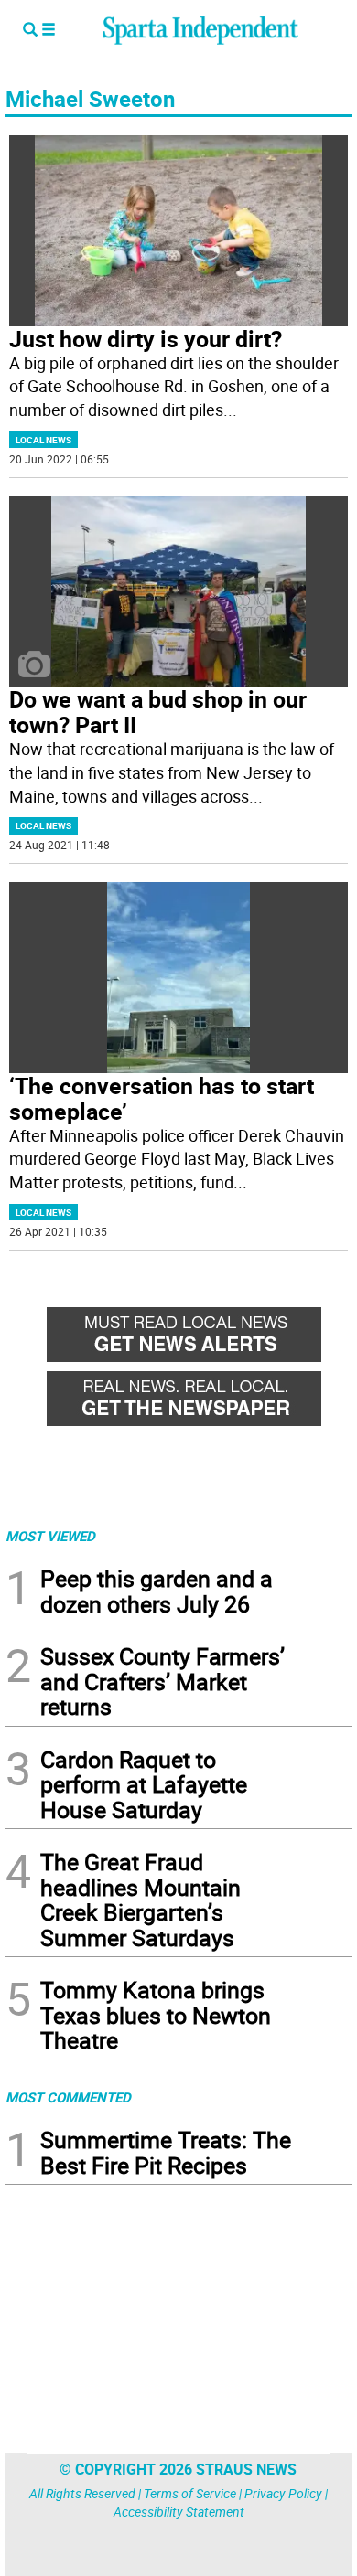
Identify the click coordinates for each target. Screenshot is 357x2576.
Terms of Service (190, 2493)
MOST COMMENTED (68, 2097)
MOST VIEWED (50, 1536)
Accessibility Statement (179, 2512)
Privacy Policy (283, 2493)
